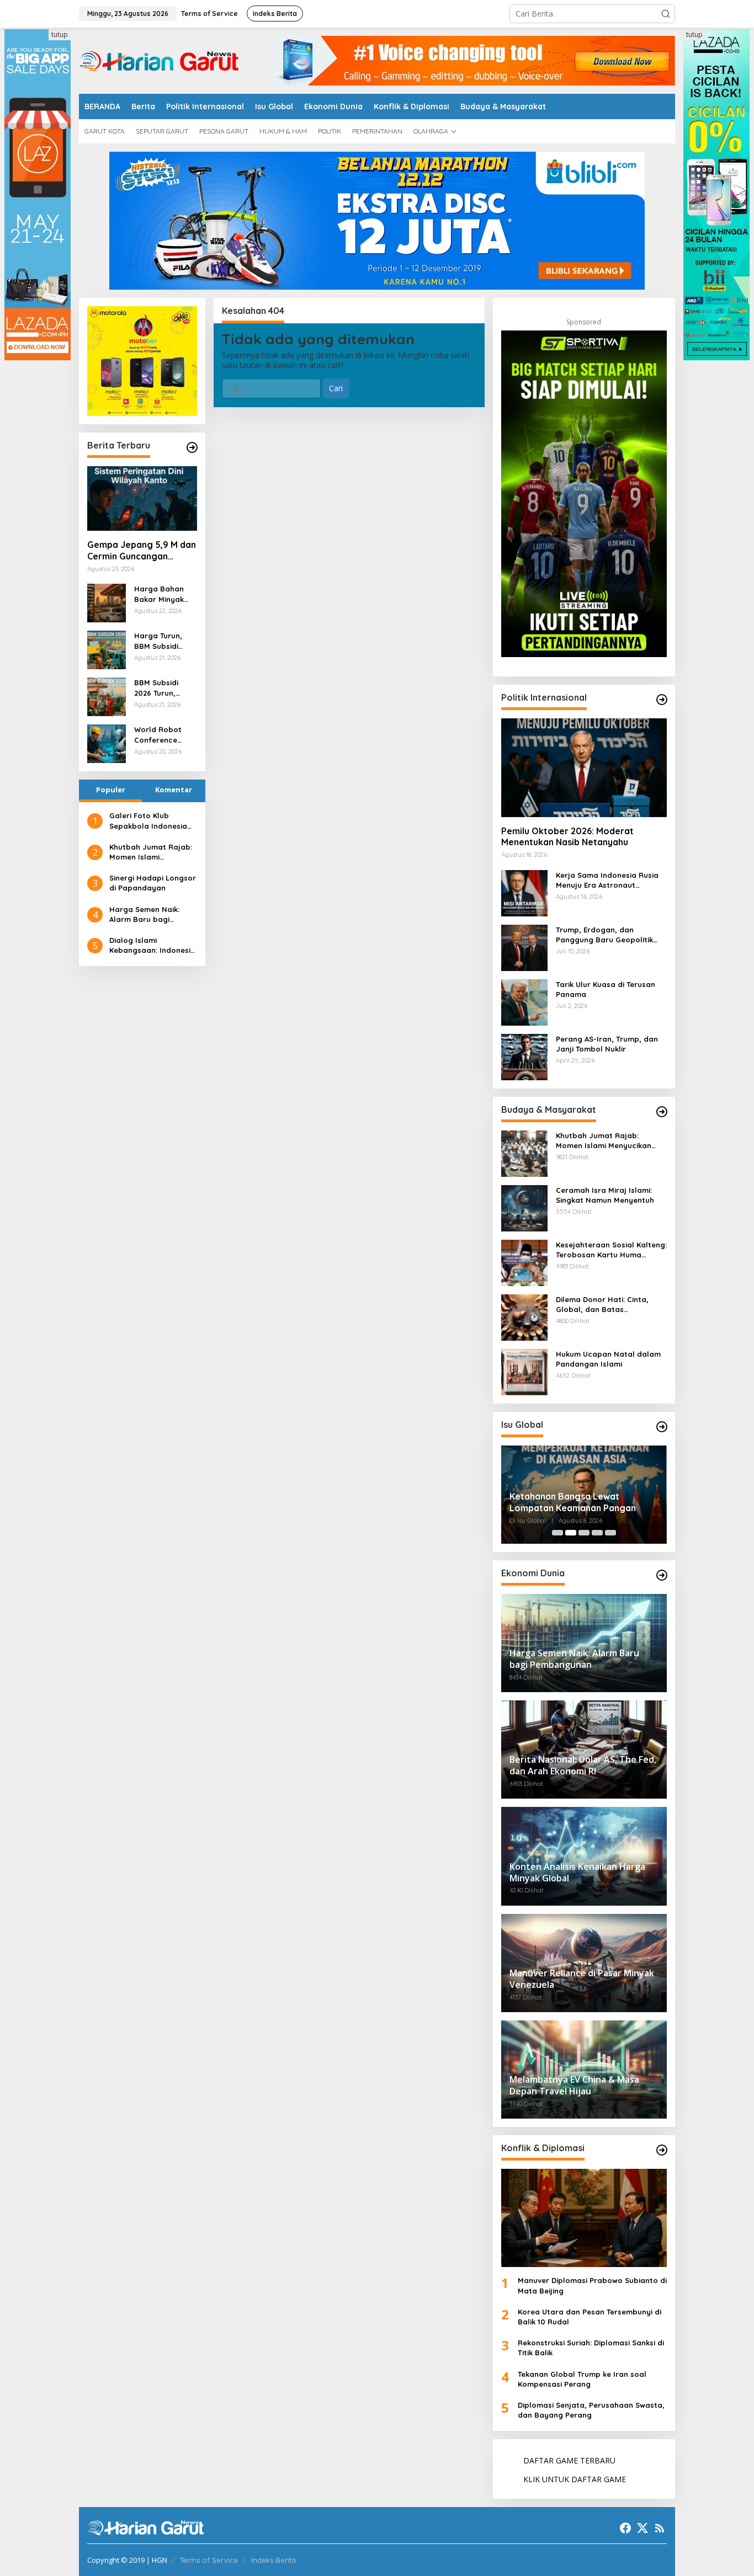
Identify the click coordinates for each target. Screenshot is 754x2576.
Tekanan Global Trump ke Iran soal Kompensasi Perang (582, 2379)
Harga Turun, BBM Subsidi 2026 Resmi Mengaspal (158, 641)
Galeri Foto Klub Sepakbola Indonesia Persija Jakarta (148, 821)
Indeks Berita (274, 2560)
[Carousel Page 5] (610, 1533)
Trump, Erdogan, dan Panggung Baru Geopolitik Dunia (604, 935)
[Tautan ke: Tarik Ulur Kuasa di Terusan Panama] (524, 1001)
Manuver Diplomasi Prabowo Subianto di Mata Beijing (592, 2285)
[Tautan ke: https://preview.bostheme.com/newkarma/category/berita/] (192, 447)
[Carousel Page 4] (597, 1533)
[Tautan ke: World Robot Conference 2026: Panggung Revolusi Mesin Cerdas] (107, 743)
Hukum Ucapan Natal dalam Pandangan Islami (608, 1359)
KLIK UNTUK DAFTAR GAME (575, 2479)
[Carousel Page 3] (584, 1533)
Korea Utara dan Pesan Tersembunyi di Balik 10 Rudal (590, 2317)
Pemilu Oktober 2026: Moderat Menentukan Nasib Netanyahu (567, 837)
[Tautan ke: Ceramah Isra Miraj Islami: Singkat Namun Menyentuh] (524, 1207)
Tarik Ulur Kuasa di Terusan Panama (606, 989)
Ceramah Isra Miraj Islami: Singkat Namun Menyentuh (605, 1195)
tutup (60, 34)
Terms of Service (209, 2560)
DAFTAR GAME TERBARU (569, 2460)
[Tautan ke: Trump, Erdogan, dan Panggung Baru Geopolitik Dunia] (524, 946)
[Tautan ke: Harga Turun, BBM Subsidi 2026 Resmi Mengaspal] (107, 649)
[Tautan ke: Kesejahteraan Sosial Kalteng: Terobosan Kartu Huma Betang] (524, 1262)
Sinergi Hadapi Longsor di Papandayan (153, 883)
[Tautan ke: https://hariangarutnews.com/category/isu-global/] (662, 1427)
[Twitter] (643, 2528)
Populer (111, 790)
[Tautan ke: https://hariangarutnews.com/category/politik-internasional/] (662, 700)
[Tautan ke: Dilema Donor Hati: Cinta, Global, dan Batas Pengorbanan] (524, 1316)
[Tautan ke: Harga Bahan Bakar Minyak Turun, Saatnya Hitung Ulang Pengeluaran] (107, 602)
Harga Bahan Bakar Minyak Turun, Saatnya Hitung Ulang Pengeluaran (162, 594)
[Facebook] (625, 2528)
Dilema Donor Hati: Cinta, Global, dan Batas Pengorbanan (602, 1305)
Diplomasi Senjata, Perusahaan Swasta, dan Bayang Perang (591, 2410)
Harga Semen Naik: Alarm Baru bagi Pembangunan (144, 914)
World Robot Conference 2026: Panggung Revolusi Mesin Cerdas (163, 735)
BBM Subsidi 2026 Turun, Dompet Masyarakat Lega (156, 688)
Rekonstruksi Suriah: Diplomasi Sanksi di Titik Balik (591, 2348)
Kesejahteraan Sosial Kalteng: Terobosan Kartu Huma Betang (611, 1250)
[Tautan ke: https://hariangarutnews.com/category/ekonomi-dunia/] (662, 1575)
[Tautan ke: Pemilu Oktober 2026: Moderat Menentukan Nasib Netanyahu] (584, 767)
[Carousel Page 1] (557, 1533)
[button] (666, 14)
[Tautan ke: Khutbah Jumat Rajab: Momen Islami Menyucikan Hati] (524, 1152)
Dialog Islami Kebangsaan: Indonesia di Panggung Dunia (152, 945)
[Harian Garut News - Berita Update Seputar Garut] (159, 60)
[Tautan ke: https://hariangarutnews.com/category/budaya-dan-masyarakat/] (662, 1112)
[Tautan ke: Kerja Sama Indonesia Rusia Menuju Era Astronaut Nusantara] (524, 892)
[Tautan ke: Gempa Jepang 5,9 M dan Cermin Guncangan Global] (142, 499)
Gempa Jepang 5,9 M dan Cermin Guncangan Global (142, 551)
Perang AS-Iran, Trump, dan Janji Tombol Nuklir (607, 1044)
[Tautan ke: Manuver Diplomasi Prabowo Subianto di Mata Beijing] (584, 2218)
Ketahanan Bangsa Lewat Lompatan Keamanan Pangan (573, 1502)
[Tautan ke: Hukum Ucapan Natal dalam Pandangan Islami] (524, 1371)
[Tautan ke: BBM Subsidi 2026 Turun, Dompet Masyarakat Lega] (107, 696)
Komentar (174, 790)
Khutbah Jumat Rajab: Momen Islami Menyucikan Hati (151, 852)
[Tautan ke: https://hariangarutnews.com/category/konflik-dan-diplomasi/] (662, 2150)
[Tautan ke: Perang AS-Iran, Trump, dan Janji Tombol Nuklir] (524, 1056)
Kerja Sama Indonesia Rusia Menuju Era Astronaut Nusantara (607, 880)
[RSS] (660, 2528)
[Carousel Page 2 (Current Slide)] (571, 1533)
